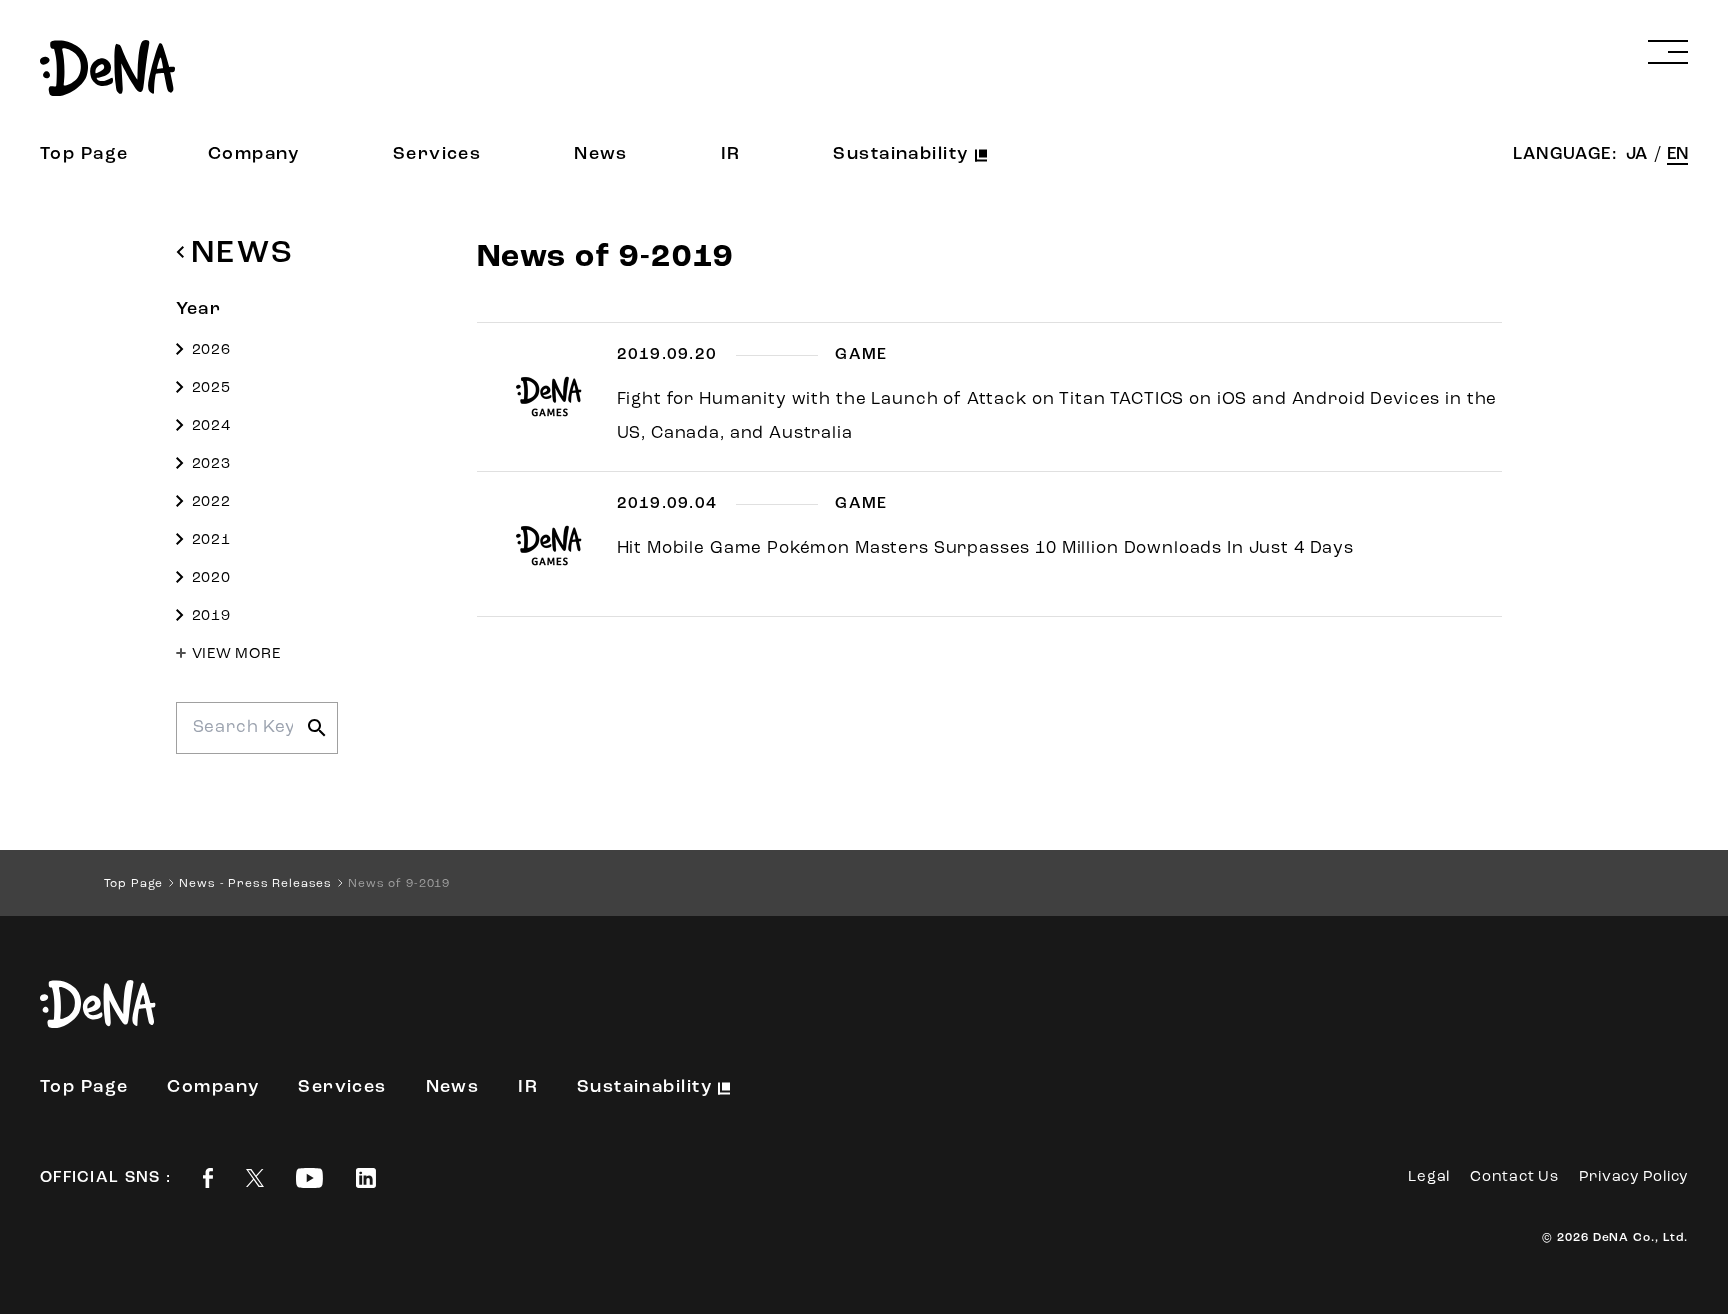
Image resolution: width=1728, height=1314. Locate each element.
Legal (1429, 1177)
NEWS (243, 254)
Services (437, 155)
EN (1677, 154)
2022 (211, 502)
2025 (211, 388)
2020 (211, 578)
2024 (211, 426)
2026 (211, 350)
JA (1638, 154)
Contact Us (1514, 1177)
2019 (211, 616)
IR (731, 155)
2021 (211, 540)
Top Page (84, 155)
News (601, 155)
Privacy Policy (1634, 1177)
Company (254, 155)
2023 (211, 464)
